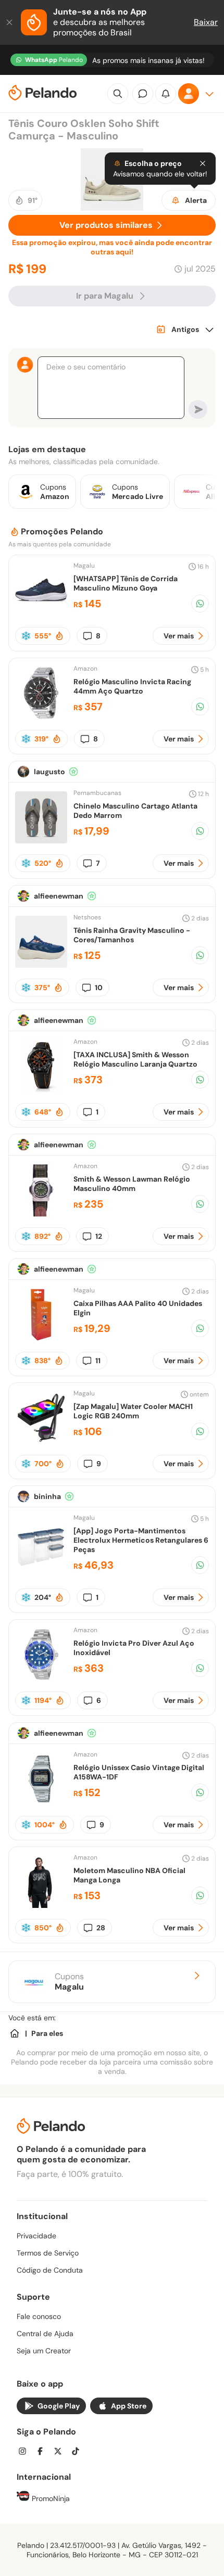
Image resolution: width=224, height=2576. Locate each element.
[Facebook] (43, 2452)
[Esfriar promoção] (26, 636)
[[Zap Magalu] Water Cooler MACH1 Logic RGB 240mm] (41, 1441)
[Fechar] (10, 22)
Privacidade (36, 2236)
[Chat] (143, 94)
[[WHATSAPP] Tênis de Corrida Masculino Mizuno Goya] (41, 613)
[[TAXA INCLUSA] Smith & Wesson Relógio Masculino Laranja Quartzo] (41, 1089)
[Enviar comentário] (198, 409)
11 (98, 1361)
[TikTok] (79, 2452)
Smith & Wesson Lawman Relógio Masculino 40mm (132, 1184)
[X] (61, 2452)
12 (99, 1236)
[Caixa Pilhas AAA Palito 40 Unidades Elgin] (41, 1338)
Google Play (59, 2406)
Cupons (69, 1982)
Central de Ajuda (45, 2334)
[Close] (203, 163)
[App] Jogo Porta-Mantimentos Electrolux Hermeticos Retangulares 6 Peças (141, 1540)
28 (101, 1928)
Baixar (206, 22)
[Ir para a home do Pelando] (43, 94)
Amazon (85, 669)
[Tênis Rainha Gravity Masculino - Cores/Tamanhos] (41, 965)
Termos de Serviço (48, 2253)
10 (99, 988)
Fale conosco (39, 2316)
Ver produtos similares (106, 225)
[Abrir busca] (118, 94)
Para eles (47, 2033)
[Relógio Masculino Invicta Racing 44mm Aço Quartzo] (41, 716)
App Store (129, 2406)
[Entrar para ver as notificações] (166, 94)
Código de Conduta (50, 2270)
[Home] (15, 2033)
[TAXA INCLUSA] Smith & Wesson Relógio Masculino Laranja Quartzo (135, 1059)
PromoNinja (50, 2498)
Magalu (84, 566)
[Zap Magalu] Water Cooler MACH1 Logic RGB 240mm (133, 1411)
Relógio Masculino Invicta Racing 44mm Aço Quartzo (132, 686)
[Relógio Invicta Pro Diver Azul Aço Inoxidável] (41, 1678)
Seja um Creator (44, 2351)
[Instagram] (26, 2452)
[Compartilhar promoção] (200, 604)
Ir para (105, 296)
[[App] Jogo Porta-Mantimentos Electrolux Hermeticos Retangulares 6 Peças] (41, 1570)
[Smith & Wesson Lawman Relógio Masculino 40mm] (41, 1214)
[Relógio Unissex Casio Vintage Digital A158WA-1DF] (41, 1802)
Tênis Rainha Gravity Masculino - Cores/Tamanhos (132, 935)
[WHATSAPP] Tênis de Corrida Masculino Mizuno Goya (126, 583)
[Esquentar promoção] (59, 636)
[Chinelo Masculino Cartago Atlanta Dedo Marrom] (41, 841)
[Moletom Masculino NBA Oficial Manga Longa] (41, 1905)
